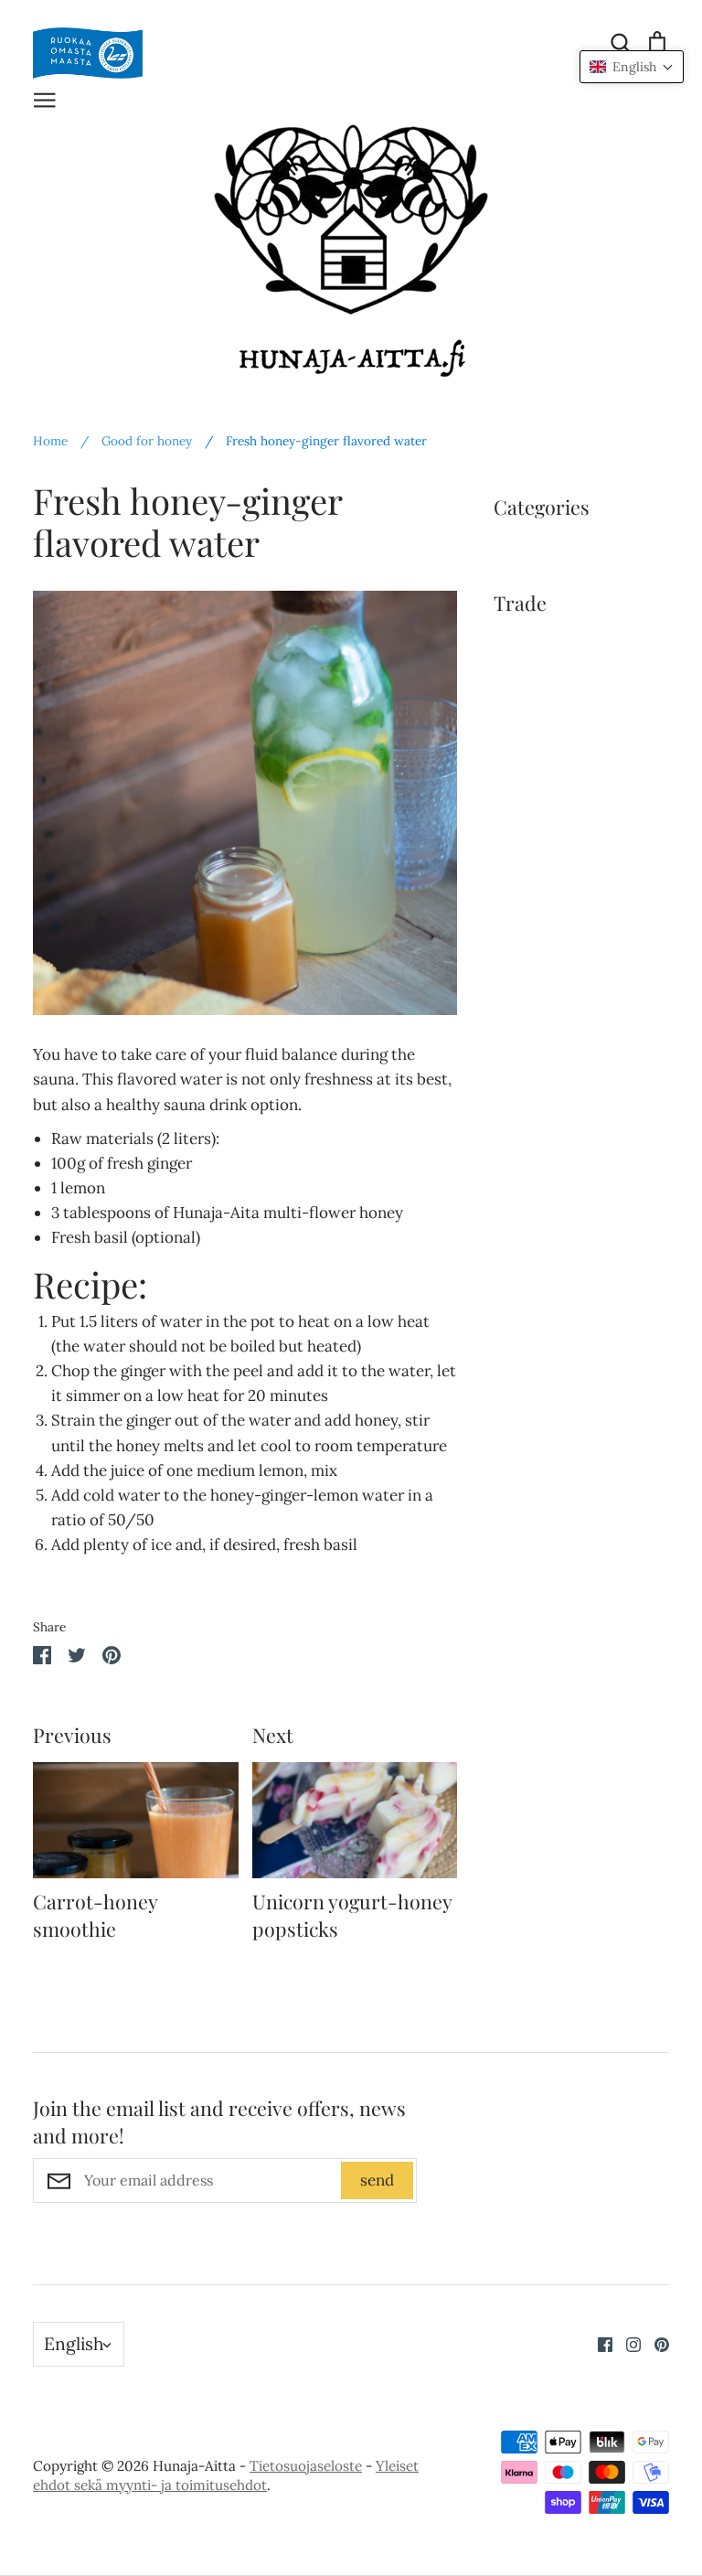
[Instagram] (627, 2343)
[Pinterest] (655, 2343)
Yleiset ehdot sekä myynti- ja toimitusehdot (226, 2475)
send (377, 2180)
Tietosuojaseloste (306, 2466)
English (74, 2344)
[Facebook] (598, 2343)
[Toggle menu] (45, 98)
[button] (632, 67)
